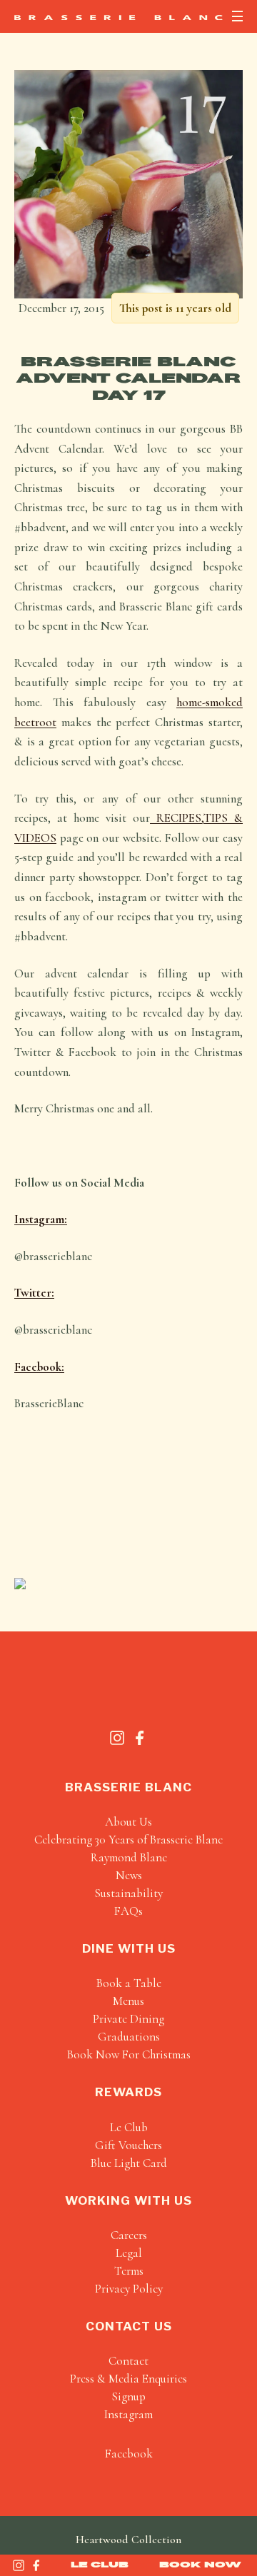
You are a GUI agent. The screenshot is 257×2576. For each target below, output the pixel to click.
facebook (129, 2454)
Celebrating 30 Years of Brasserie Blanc (128, 1840)
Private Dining (128, 2019)
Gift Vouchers (128, 2145)
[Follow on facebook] (36, 2565)
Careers (129, 2235)
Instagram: (41, 1219)
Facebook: (39, 1367)
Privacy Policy (129, 2289)
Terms (129, 2271)
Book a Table (129, 1983)
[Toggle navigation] (237, 16)
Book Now (200, 2565)
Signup (128, 2396)
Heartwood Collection (128, 2540)
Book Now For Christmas (129, 2054)
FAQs (128, 1911)
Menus (128, 2001)
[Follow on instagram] (19, 2565)
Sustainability (128, 1893)
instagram (128, 2414)
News (129, 1875)
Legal (129, 2253)
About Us (128, 1822)
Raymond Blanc (129, 1857)
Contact (128, 2361)
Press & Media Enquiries (128, 2379)
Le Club (100, 2565)
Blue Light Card (129, 2163)
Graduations (129, 2037)
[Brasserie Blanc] (119, 17)
